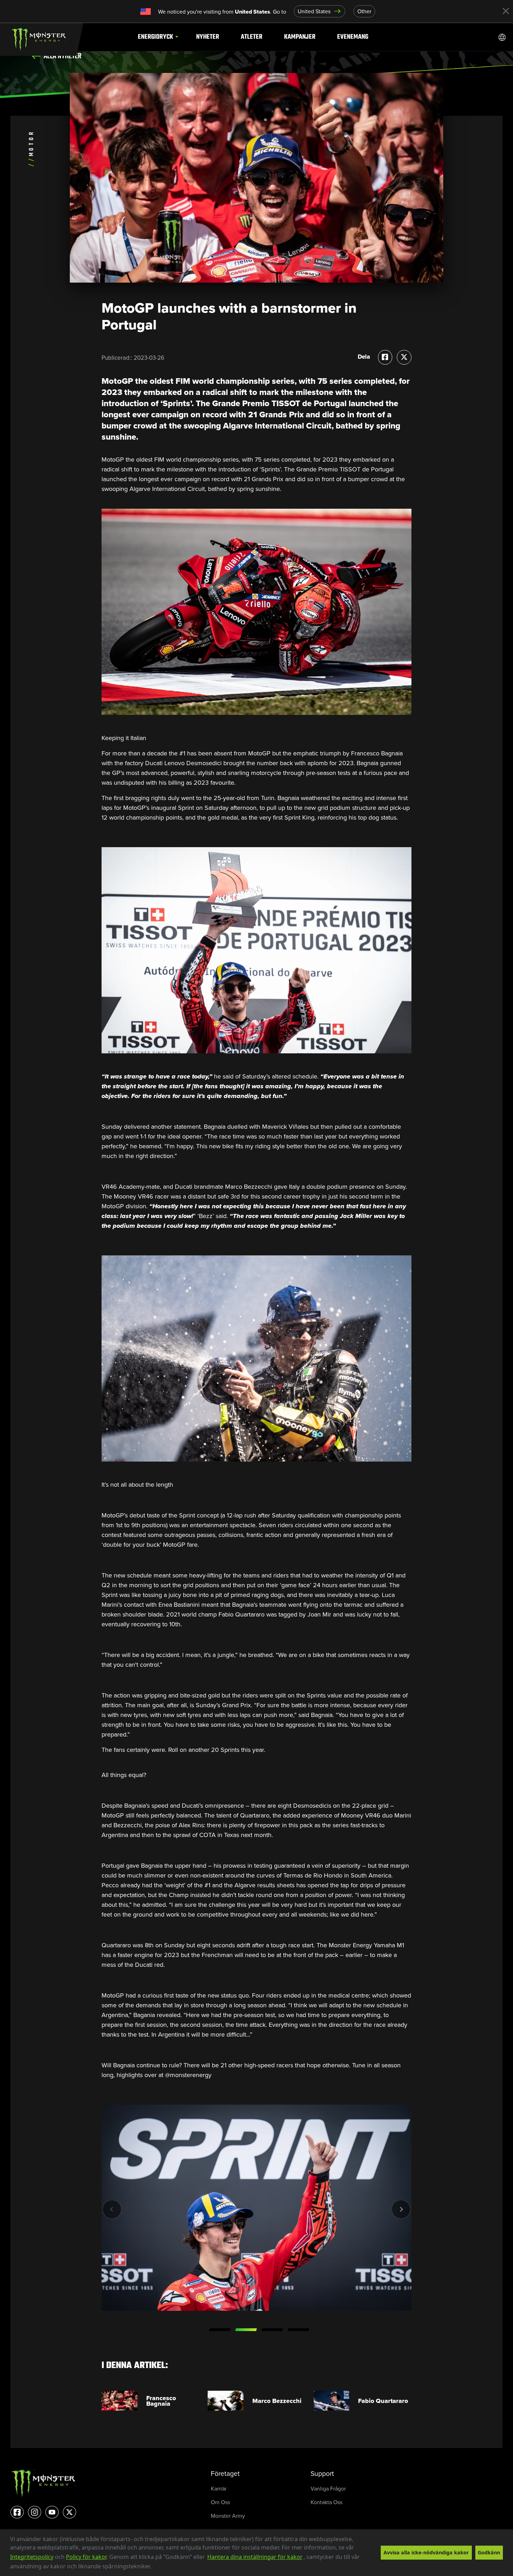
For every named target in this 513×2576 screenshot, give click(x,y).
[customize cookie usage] (158, 2568)
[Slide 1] (220, 2330)
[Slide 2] (246, 2330)
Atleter (252, 37)
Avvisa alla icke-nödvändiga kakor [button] (426, 2552)
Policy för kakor (86, 2557)
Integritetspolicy (32, 2557)
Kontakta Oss (326, 2502)
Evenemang (353, 37)
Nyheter (208, 37)
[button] (154, 2567)
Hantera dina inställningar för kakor (255, 2557)
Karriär (219, 2489)
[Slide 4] (298, 2330)
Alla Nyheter (62, 56)
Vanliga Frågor (328, 2489)
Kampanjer (300, 37)
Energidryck (155, 37)
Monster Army (228, 2516)
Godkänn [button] (489, 2552)
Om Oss (220, 2502)
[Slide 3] (272, 2330)
